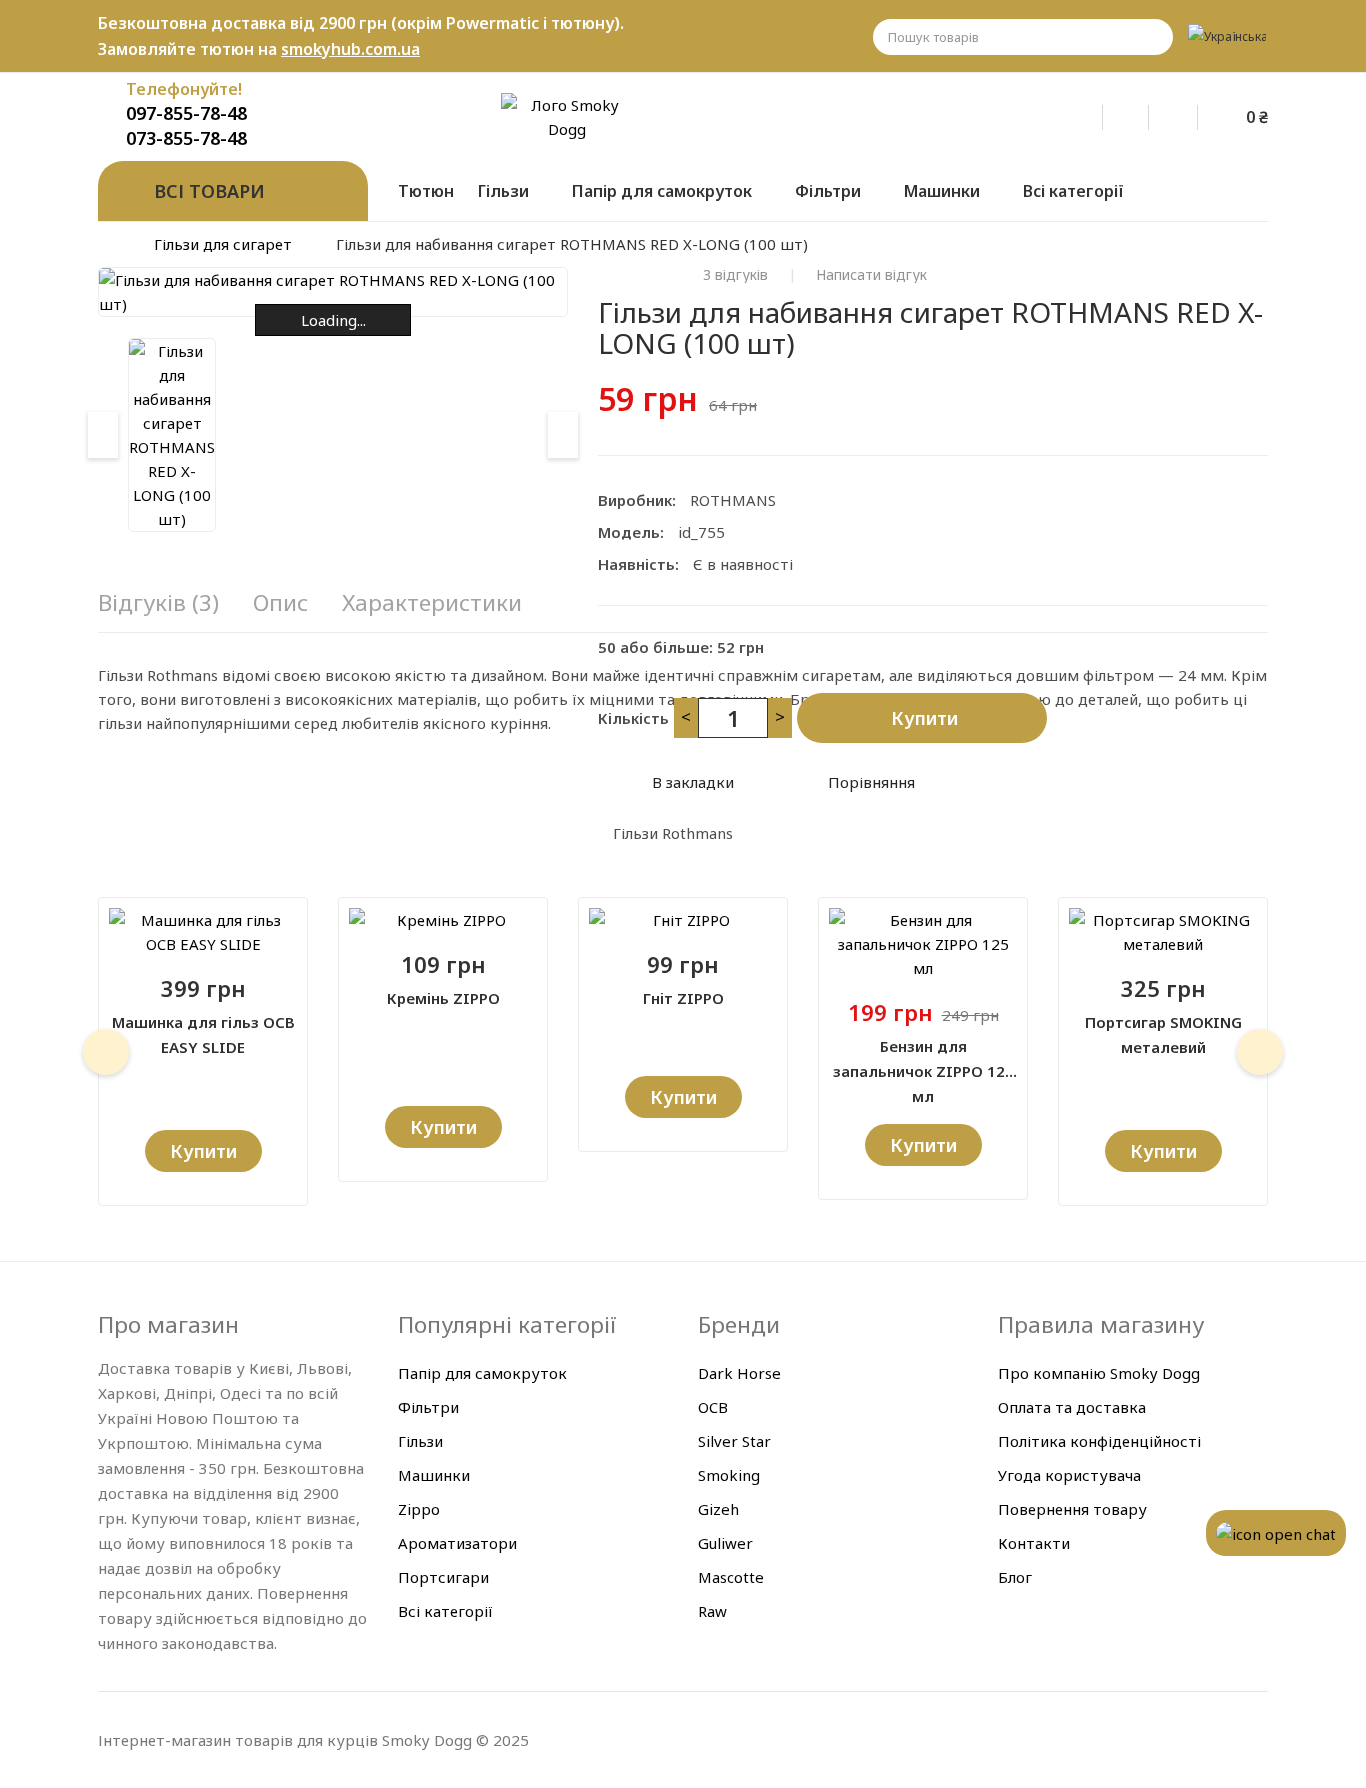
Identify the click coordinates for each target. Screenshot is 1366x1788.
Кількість (633, 718)
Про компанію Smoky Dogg (1099, 1373)
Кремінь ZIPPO (443, 998)
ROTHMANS (733, 500)
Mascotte (731, 1577)
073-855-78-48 (186, 138)
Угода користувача (1069, 1475)
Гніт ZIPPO (683, 998)
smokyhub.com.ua (350, 49)
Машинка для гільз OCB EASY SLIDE (203, 1034)
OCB (713, 1407)
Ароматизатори (457, 1543)
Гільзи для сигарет (223, 244)
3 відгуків (735, 275)
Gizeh (718, 1509)
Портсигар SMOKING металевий (1163, 1034)
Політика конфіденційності (1099, 1441)
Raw (712, 1611)
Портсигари (443, 1577)
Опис (280, 603)
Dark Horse (739, 1373)
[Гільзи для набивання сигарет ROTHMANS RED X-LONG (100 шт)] (172, 435)
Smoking (729, 1475)
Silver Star (734, 1441)
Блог (1015, 1577)
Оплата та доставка (1072, 1407)
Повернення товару (1072, 1509)
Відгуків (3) (158, 603)
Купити (924, 718)
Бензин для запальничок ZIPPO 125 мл (923, 1060)
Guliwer (725, 1543)
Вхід (1093, 114)
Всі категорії (445, 1611)
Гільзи (420, 1441)
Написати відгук (871, 275)
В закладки (693, 782)
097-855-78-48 (186, 113)
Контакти (1034, 1543)
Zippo (419, 1509)
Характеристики (432, 603)
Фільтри (428, 1407)
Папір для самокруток (482, 1373)
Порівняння (871, 782)
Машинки (434, 1475)
